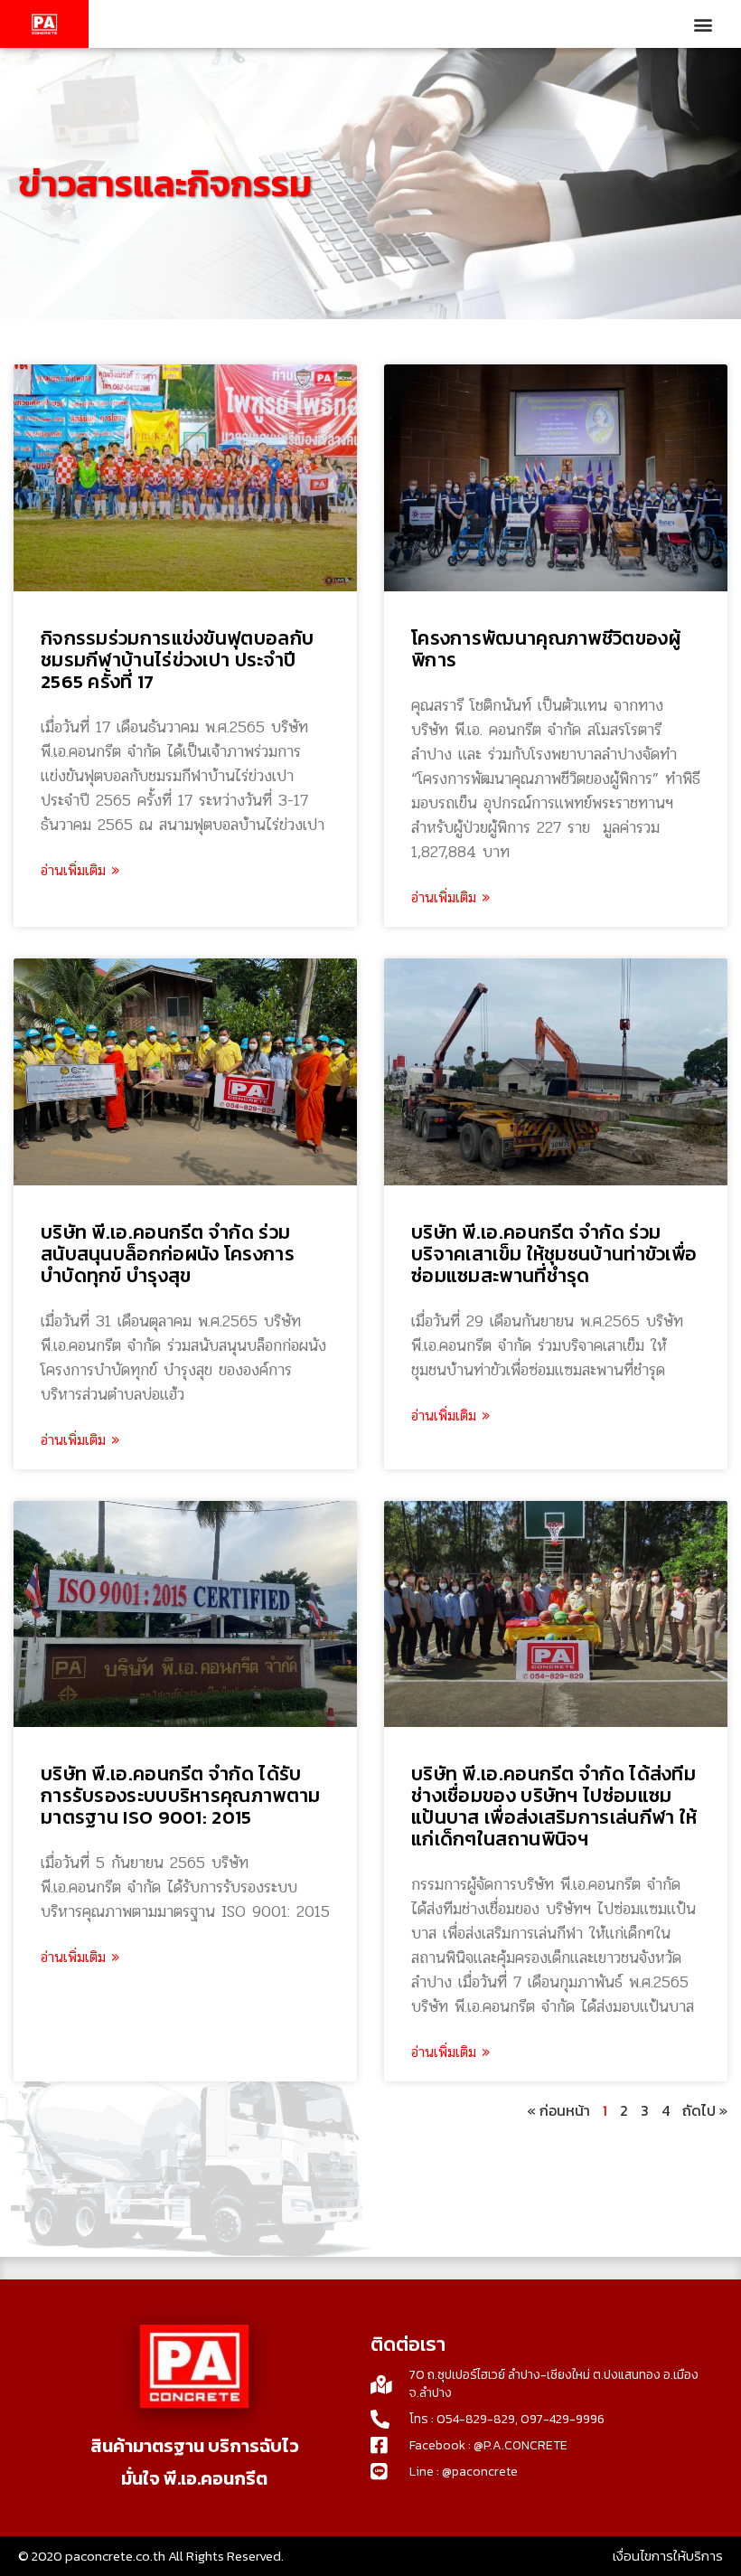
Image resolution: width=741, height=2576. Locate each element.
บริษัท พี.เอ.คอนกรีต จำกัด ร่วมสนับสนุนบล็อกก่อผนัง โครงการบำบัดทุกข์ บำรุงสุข (168, 1254)
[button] (703, 24)
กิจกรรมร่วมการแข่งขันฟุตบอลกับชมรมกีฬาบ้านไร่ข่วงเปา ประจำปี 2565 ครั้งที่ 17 (177, 660)
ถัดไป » (705, 2110)
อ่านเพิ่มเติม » (80, 871)
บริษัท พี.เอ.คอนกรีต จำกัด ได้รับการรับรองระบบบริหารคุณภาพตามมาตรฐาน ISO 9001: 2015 (181, 1795)
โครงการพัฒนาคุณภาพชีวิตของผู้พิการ (546, 649)
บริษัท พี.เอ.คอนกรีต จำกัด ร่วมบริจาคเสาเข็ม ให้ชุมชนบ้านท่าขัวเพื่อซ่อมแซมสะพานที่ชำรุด (554, 1254)
